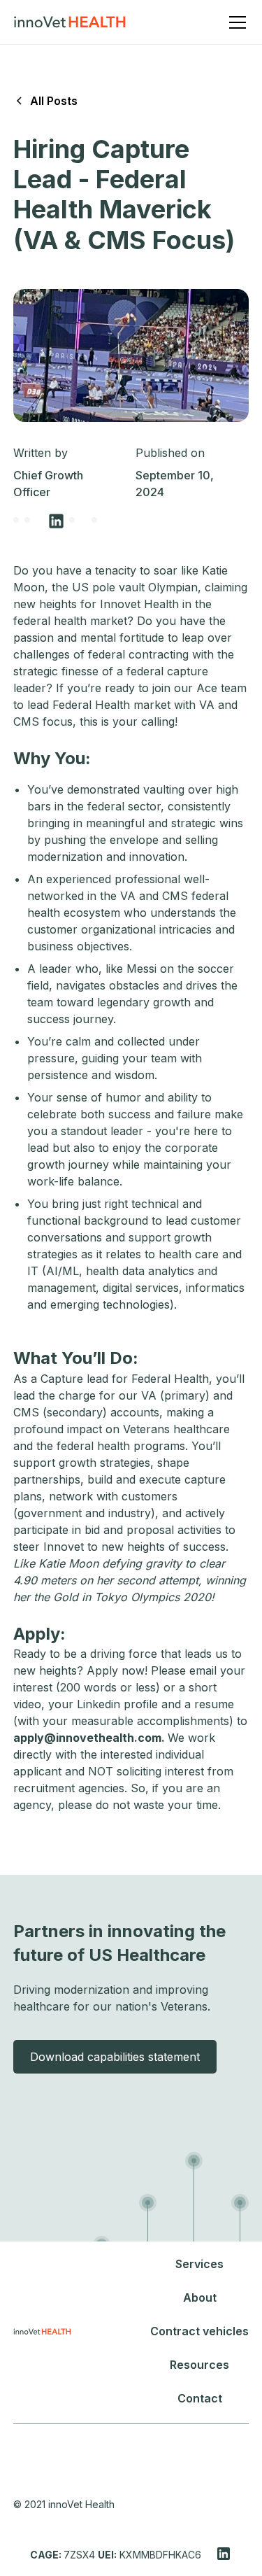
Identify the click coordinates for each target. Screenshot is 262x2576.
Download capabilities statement (115, 2057)
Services (199, 2264)
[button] (235, 22)
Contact (200, 2398)
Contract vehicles (199, 2331)
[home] (70, 22)
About (200, 2297)
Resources (199, 2365)
